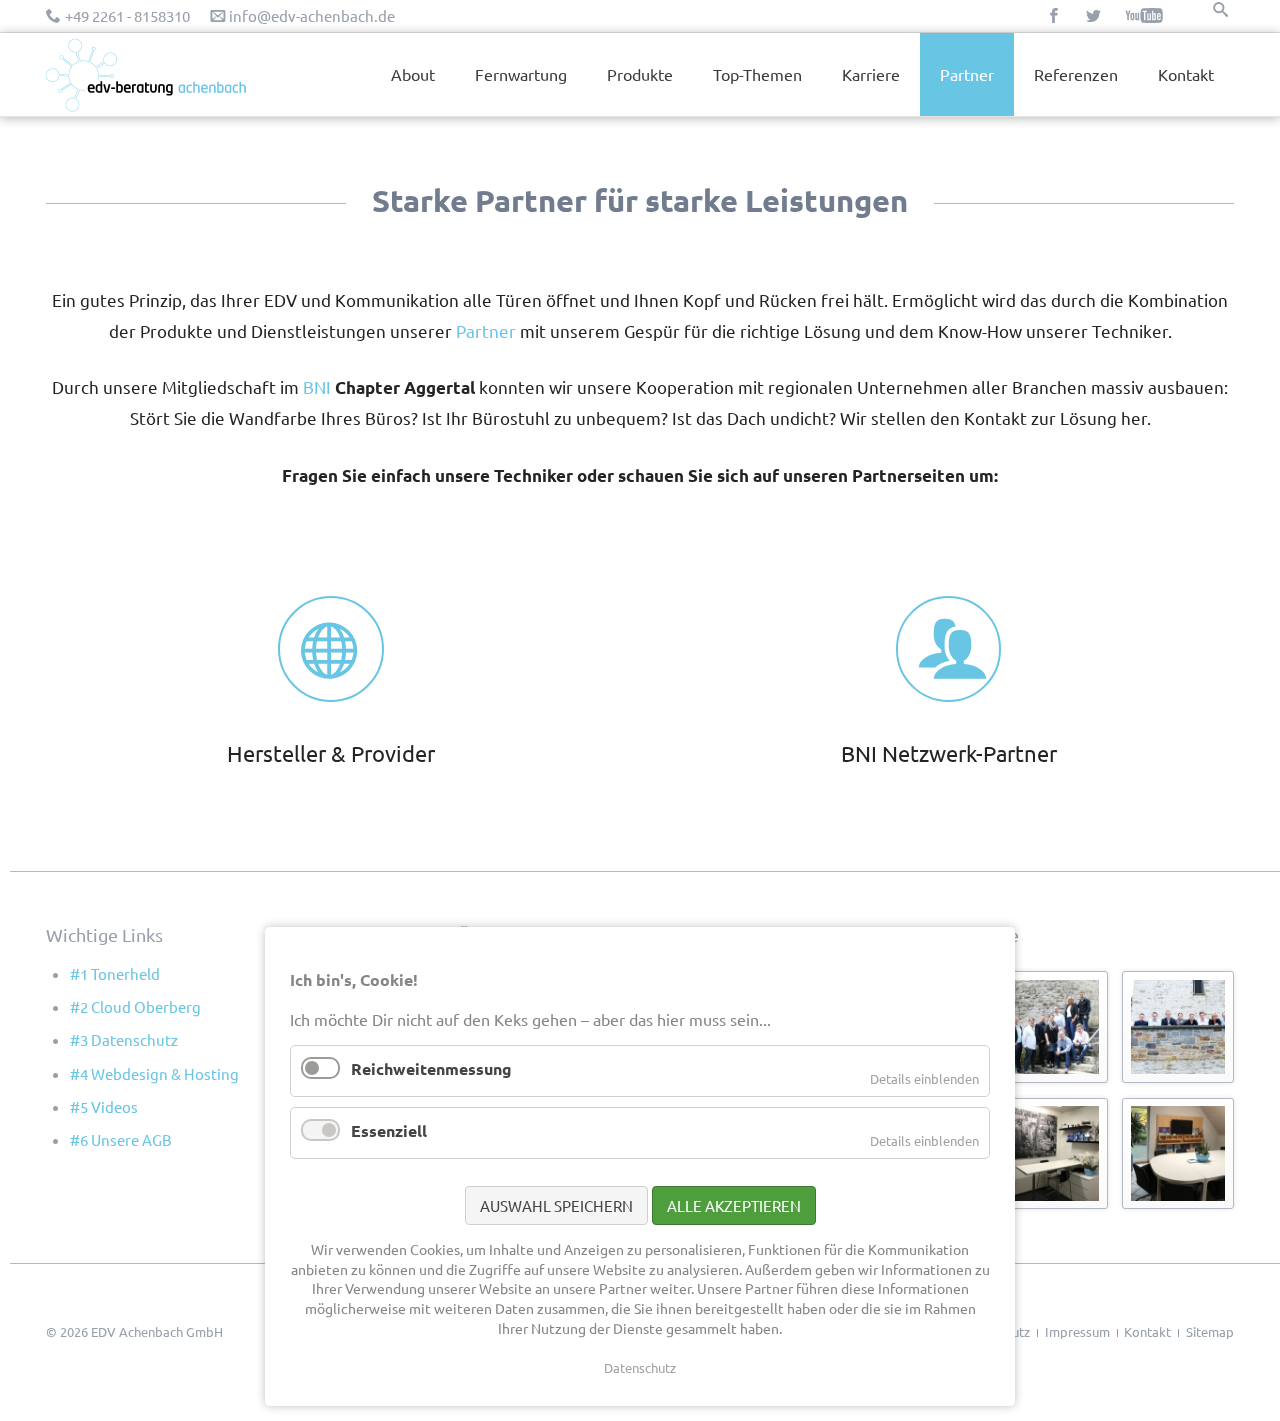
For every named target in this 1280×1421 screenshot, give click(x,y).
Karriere (871, 74)
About (413, 74)
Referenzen (1076, 74)
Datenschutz (640, 1367)
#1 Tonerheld (115, 973)
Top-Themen (757, 74)
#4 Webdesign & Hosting (154, 1073)
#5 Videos (104, 1106)
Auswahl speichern (556, 1205)
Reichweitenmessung (431, 1068)
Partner (486, 330)
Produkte (640, 74)
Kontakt (1186, 74)
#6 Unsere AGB (121, 1139)
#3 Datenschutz (124, 1039)
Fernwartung (521, 74)
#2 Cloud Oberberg (135, 1006)
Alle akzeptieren (734, 1205)
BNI (319, 386)
